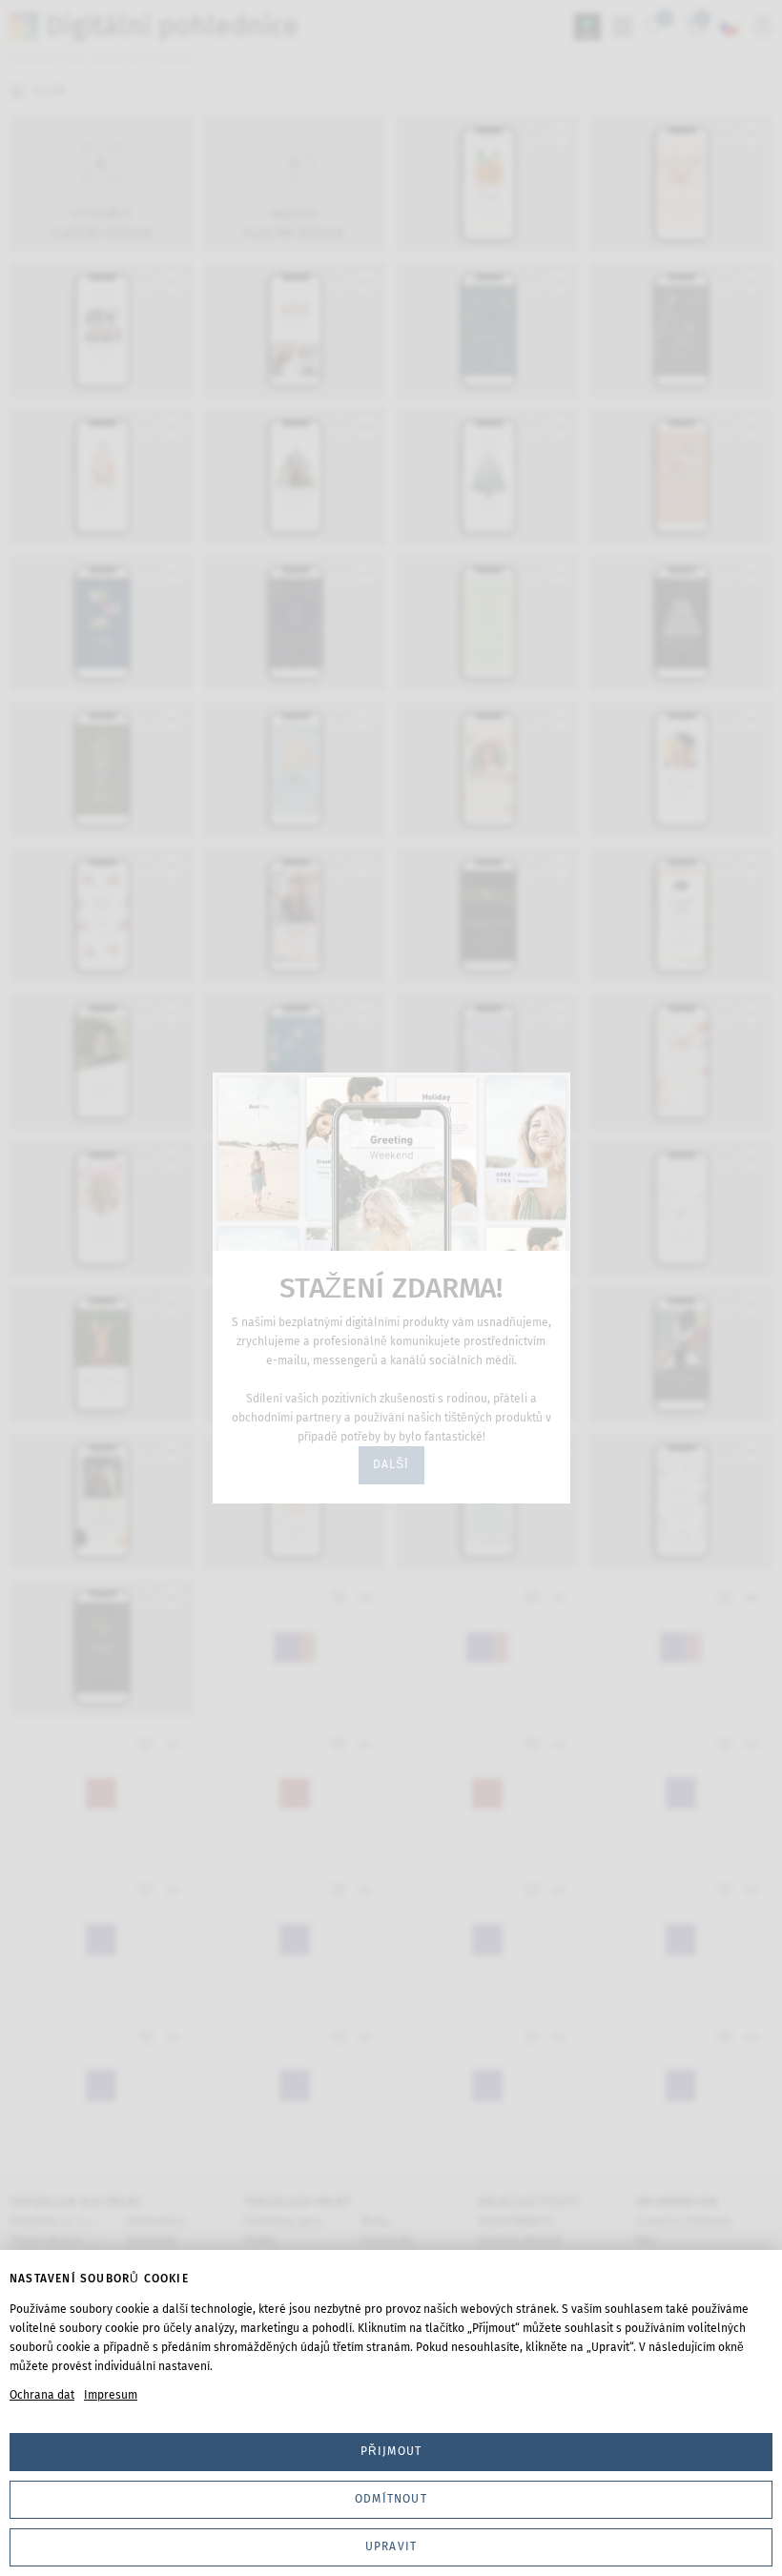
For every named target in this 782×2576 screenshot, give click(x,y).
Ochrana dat (42, 2395)
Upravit (391, 2546)
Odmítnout (391, 2499)
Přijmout (391, 2451)
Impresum (111, 2395)
